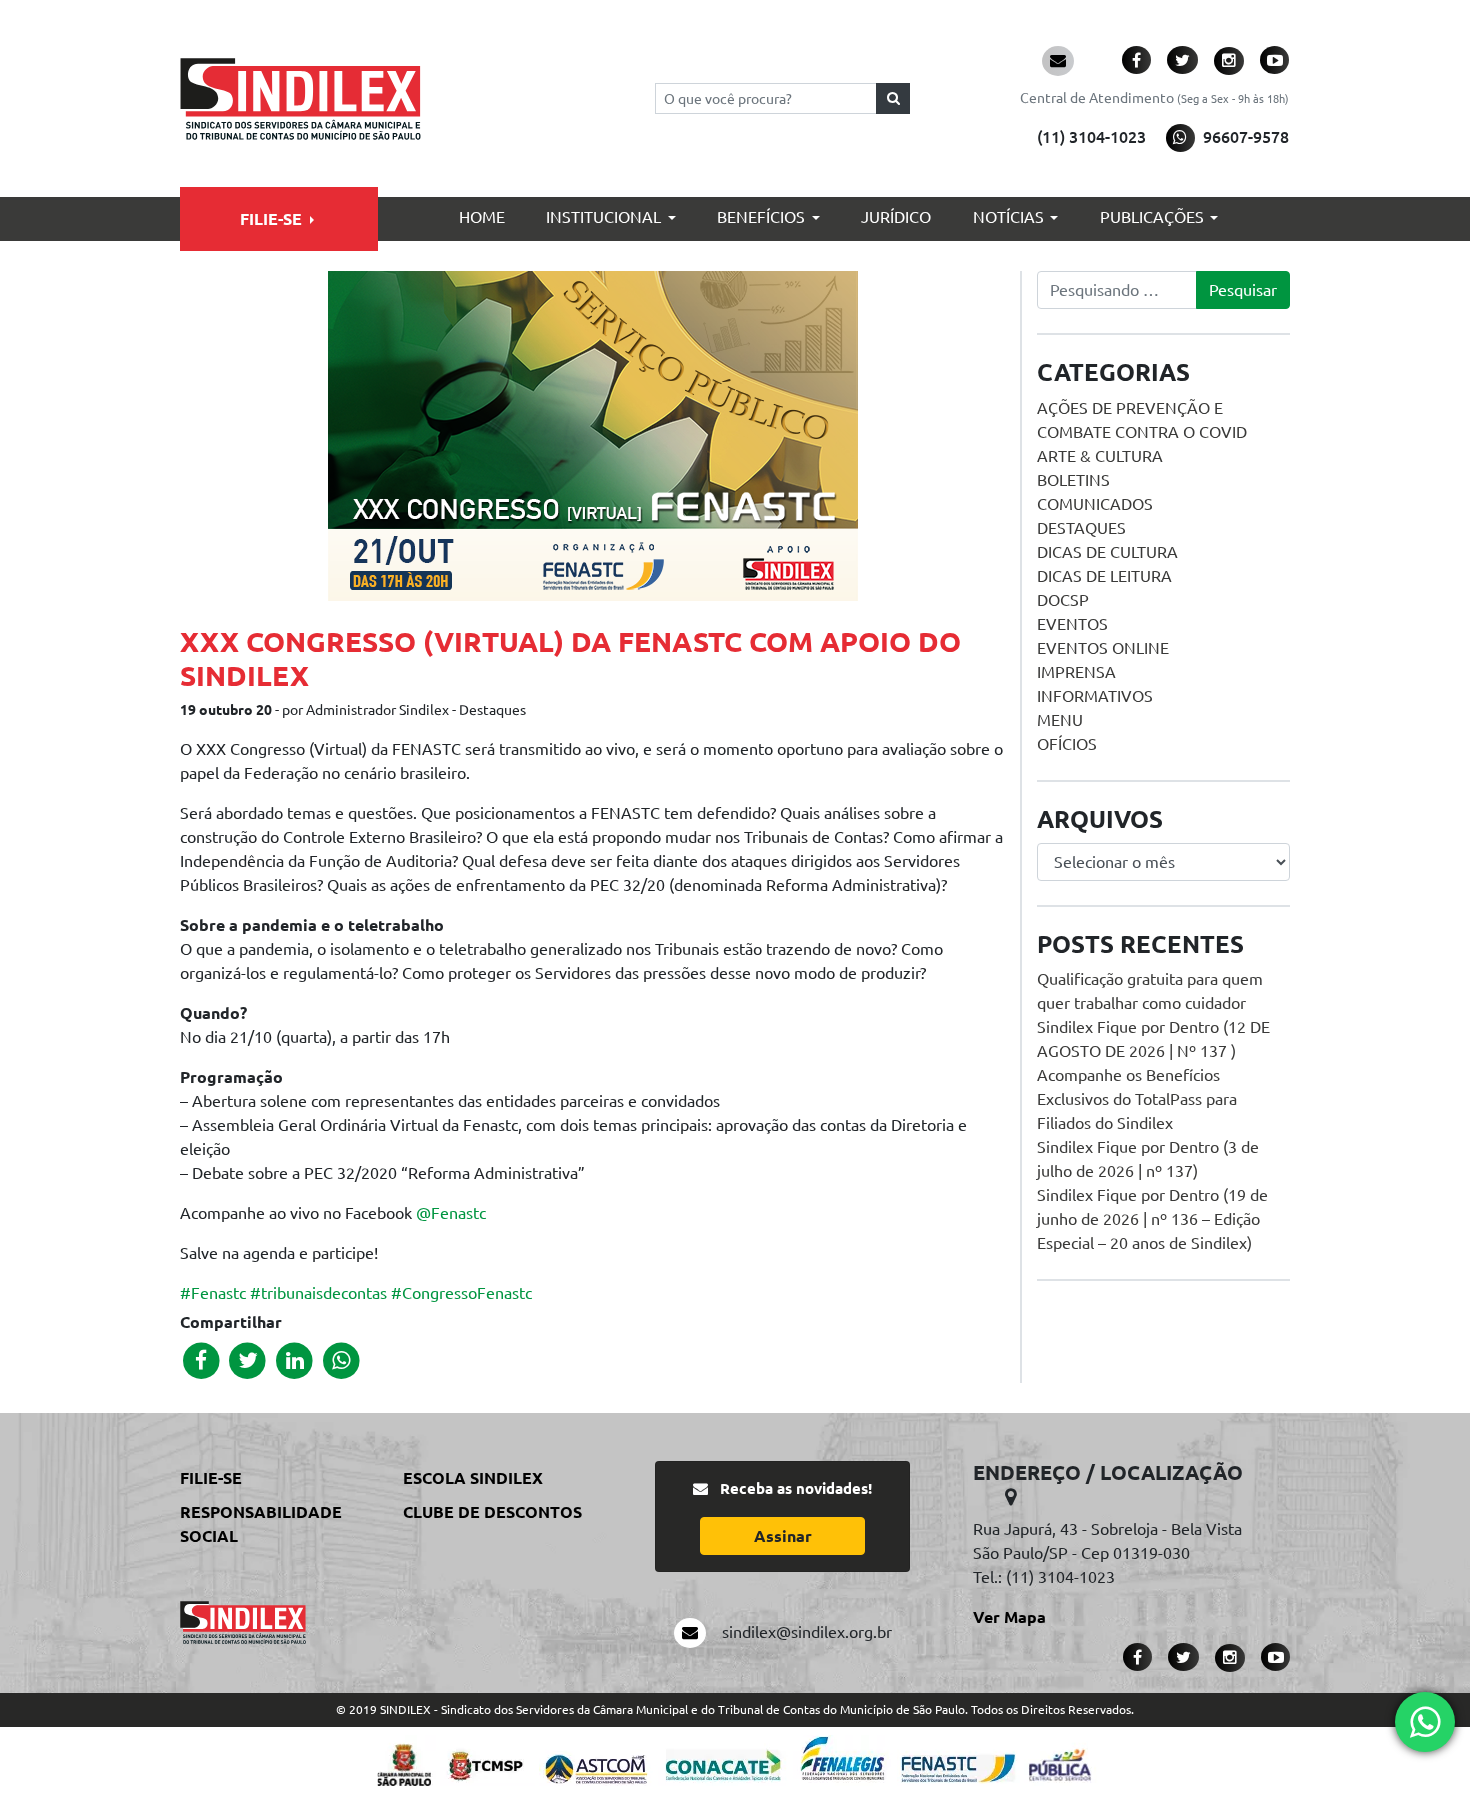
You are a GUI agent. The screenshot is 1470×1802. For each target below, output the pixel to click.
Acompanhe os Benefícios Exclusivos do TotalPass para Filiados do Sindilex (1137, 1099)
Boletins (1073, 480)
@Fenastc (451, 1213)
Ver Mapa (1009, 1617)
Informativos (1095, 696)
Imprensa (1076, 672)
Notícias (1008, 217)
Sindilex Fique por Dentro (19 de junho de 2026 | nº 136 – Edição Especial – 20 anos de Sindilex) (1152, 1219)
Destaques (1081, 528)
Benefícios (761, 217)
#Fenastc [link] (213, 1293)
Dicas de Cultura (1107, 552)
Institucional (603, 217)
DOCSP (1063, 600)
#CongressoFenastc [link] (461, 1293)
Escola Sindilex (473, 1478)
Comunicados (1095, 504)
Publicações (1152, 217)
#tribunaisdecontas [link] (318, 1293)
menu (1060, 720)
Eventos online (1103, 648)
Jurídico (896, 217)
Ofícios (1067, 744)
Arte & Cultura (1100, 456)
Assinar (783, 1536)
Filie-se (271, 219)
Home (482, 217)
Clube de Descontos (492, 1512)
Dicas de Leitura (1104, 576)
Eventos (1072, 624)
